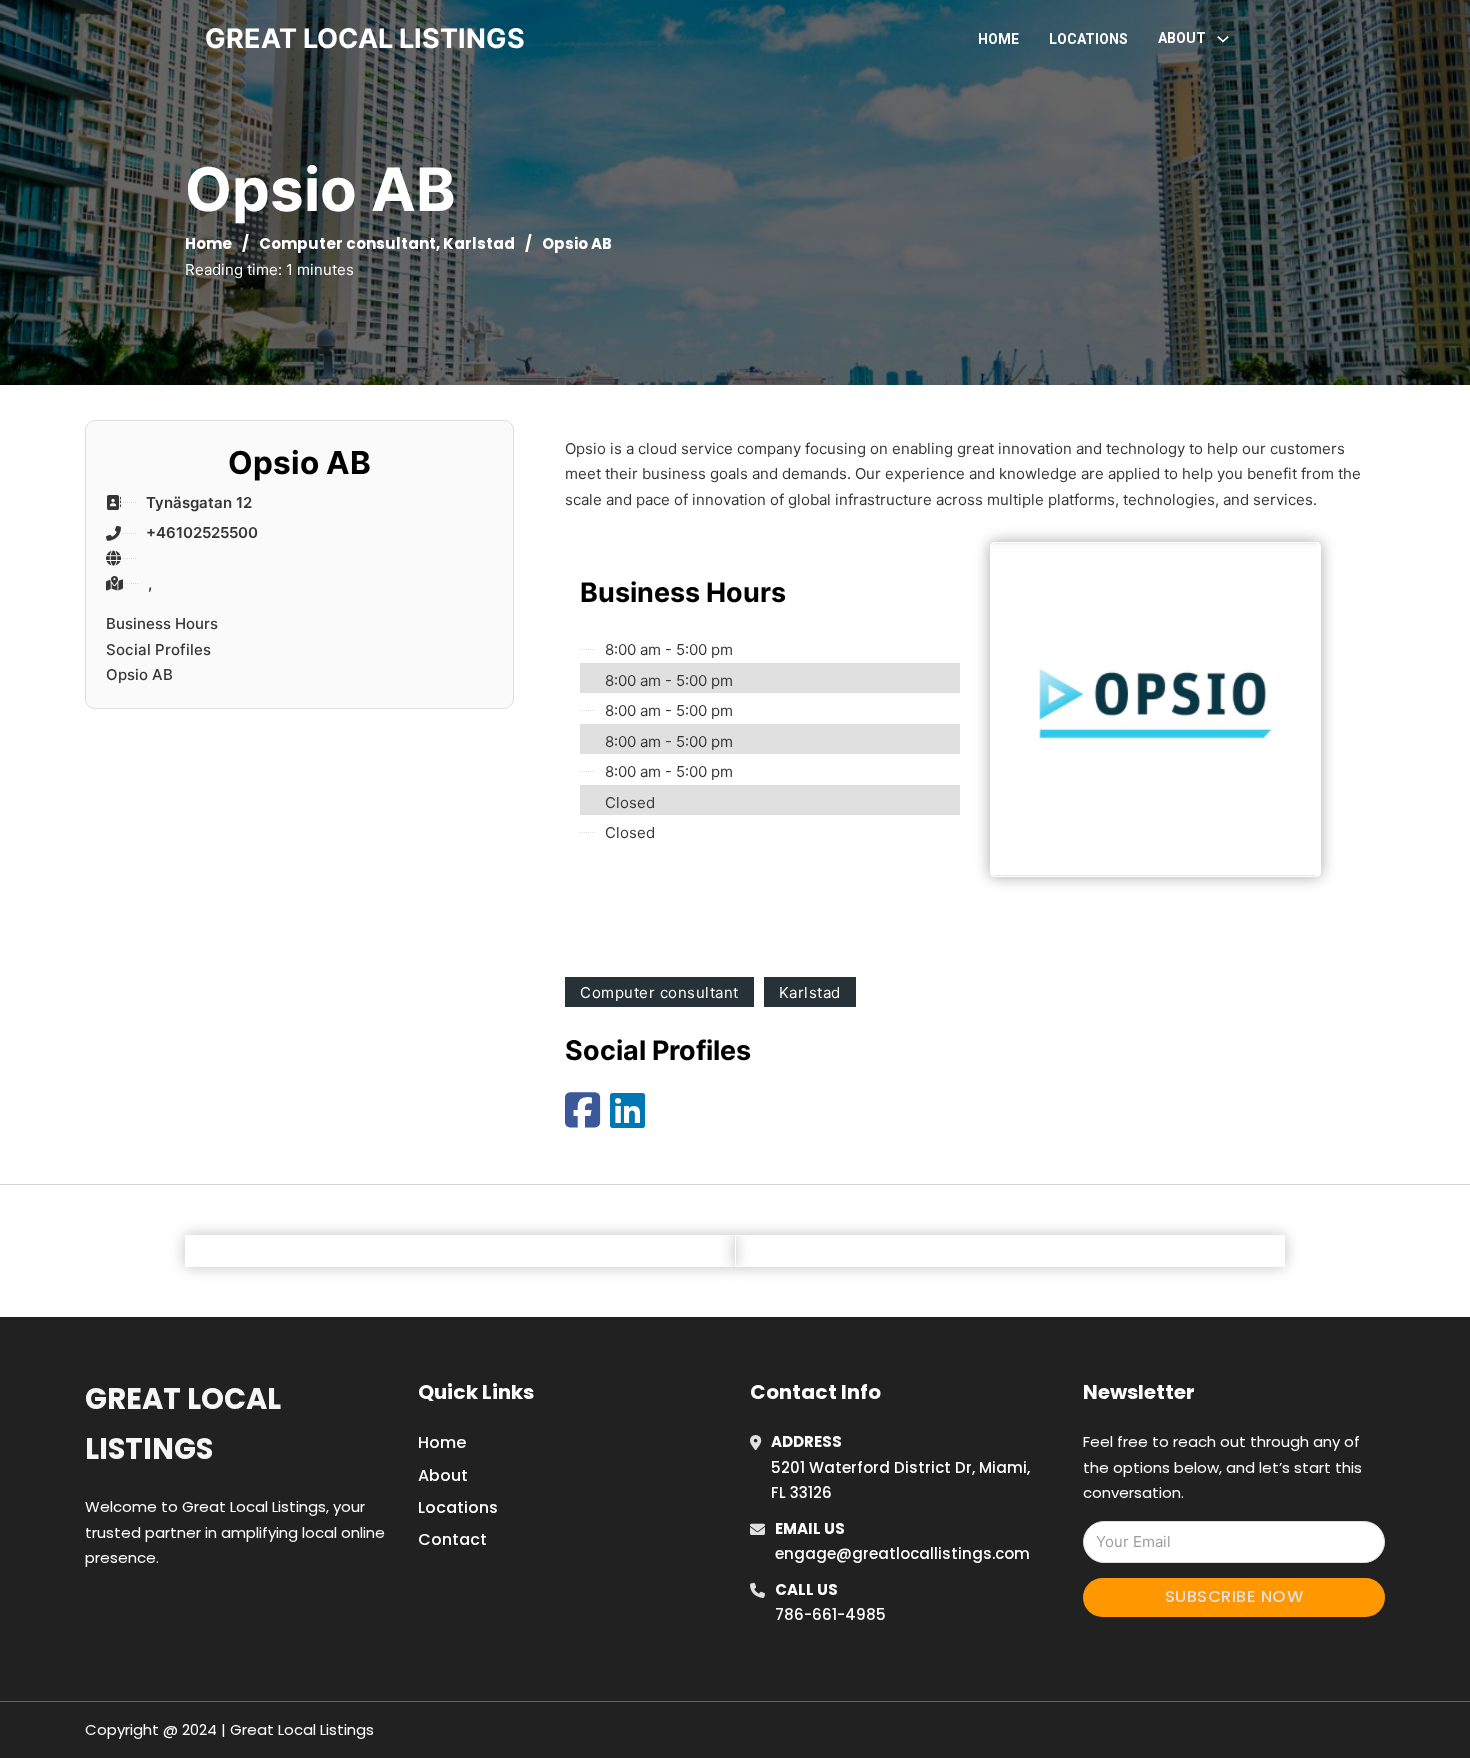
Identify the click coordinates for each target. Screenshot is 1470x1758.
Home (998, 39)
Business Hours (162, 623)
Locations (1088, 39)
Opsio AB (139, 674)
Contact (452, 1539)
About (443, 1475)
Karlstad (479, 243)
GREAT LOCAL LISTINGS (365, 38)
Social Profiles (158, 649)
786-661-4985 (830, 1614)
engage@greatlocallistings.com (902, 1553)
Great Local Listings (183, 1423)
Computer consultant (347, 243)
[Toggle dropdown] (1223, 39)
